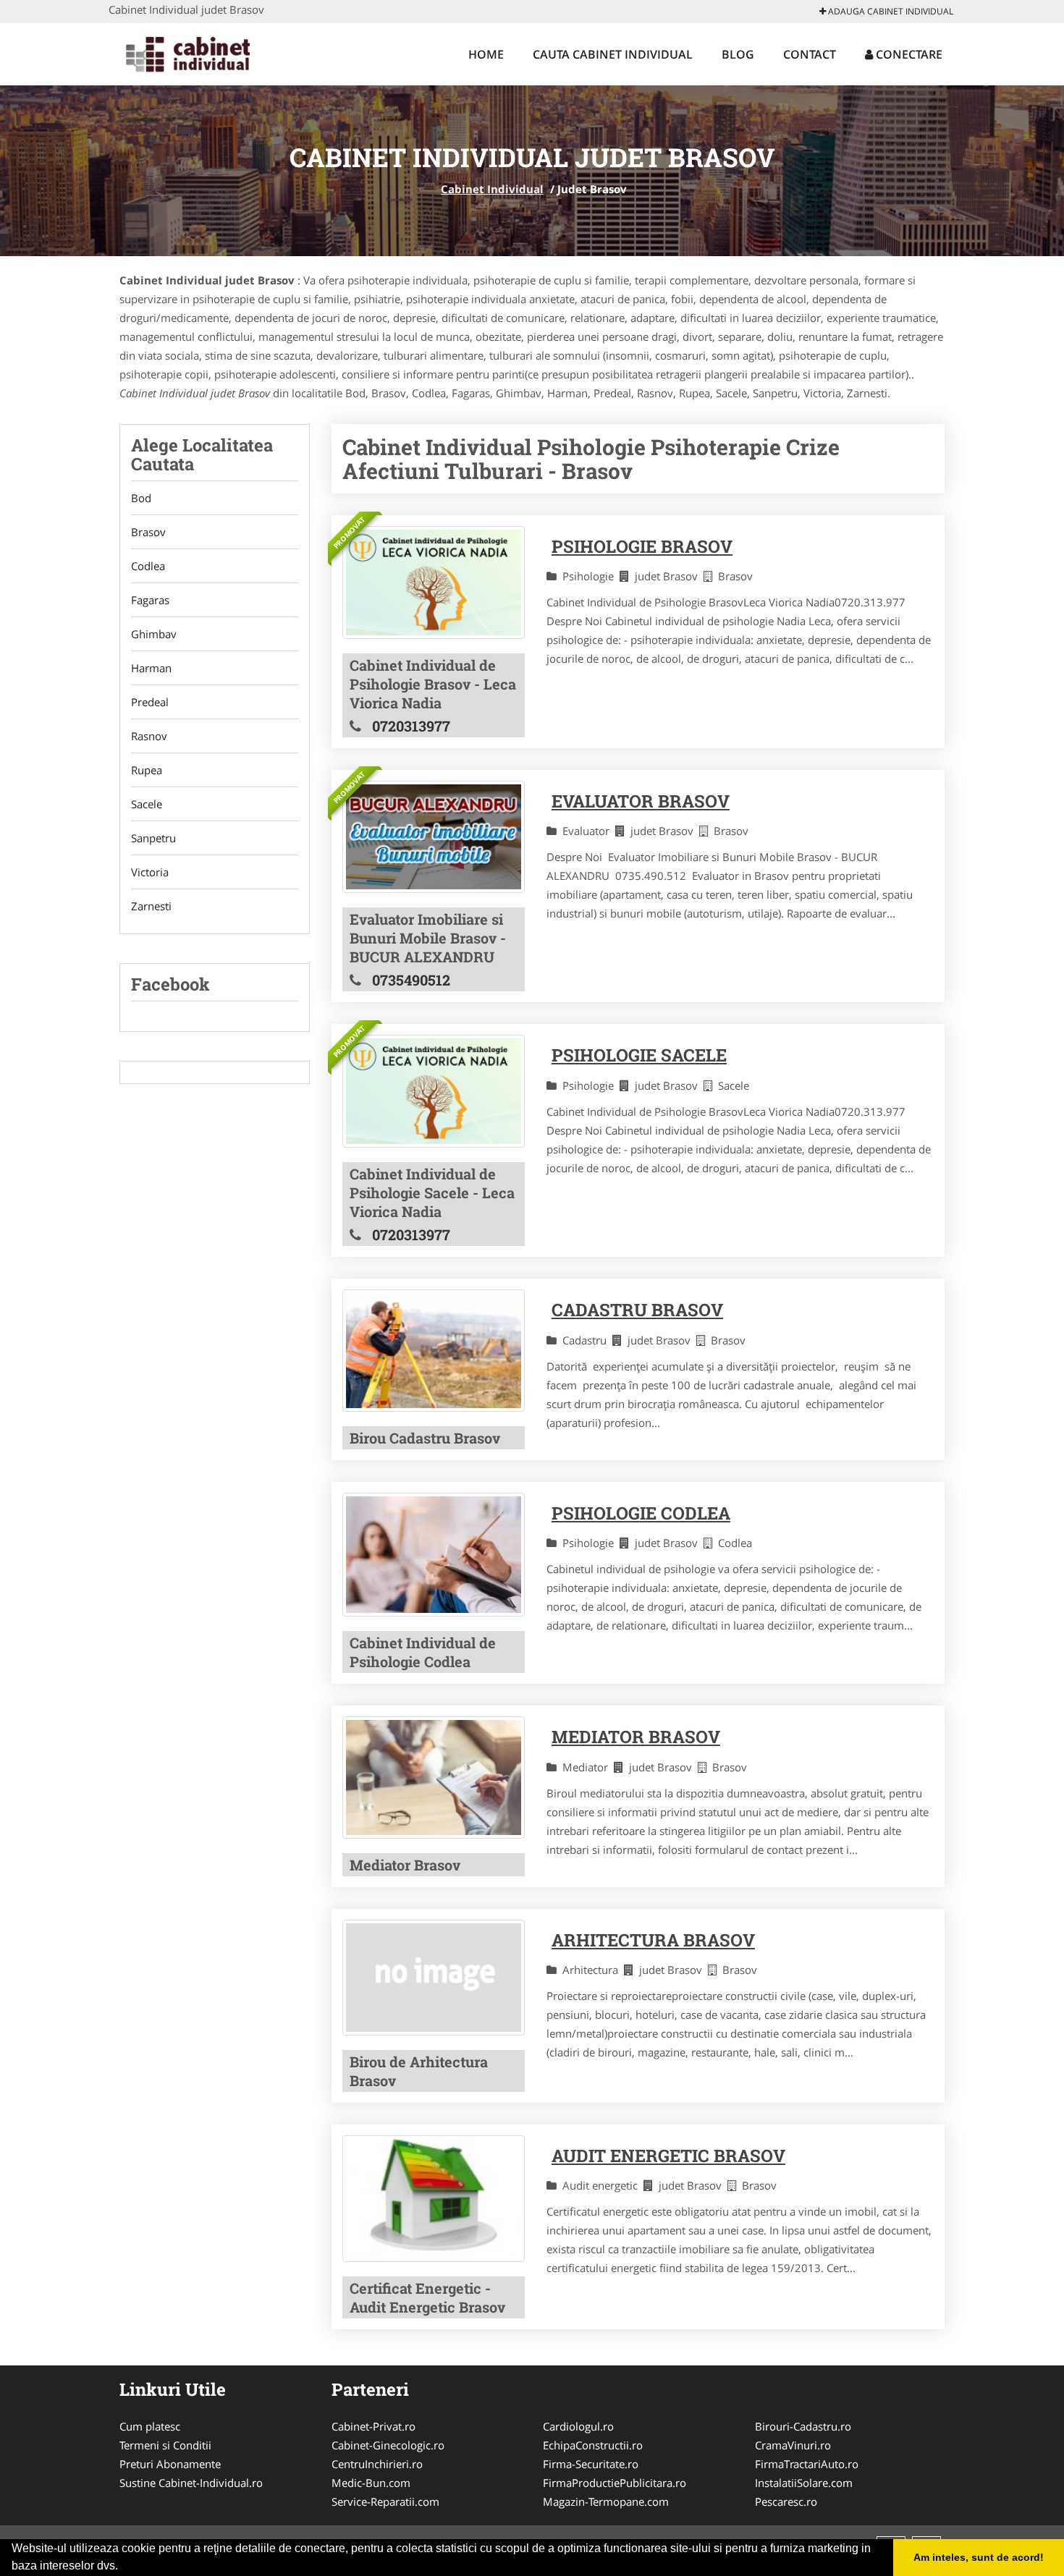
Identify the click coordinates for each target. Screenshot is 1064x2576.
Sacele (147, 804)
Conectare (908, 54)
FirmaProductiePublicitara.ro (615, 2483)
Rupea (147, 770)
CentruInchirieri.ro (377, 2464)
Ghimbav (154, 634)
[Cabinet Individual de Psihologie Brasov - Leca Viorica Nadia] (434, 582)
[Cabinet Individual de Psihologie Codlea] (434, 1555)
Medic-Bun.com (371, 2483)
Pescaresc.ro (786, 2501)
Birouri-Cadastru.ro (803, 2426)
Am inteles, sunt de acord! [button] (979, 2557)
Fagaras (150, 600)
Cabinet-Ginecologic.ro (388, 2445)
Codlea (148, 566)
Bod (141, 498)
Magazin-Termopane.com (606, 2501)
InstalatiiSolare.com (804, 2483)
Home (486, 54)
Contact (810, 54)
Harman (151, 668)
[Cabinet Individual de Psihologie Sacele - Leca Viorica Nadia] (434, 1091)
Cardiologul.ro (578, 2426)
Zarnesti (151, 906)
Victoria (150, 872)
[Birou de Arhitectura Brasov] (434, 1977)
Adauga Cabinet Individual (890, 11)
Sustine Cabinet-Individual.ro (191, 2483)
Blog (738, 54)
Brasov (148, 532)
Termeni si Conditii (165, 2445)
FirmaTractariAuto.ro (807, 2464)
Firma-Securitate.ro (591, 2464)
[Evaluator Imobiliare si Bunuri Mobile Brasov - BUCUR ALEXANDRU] (434, 837)
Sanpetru (153, 838)
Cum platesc (150, 2426)
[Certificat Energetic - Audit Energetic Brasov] (434, 2199)
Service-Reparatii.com (385, 2501)
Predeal (150, 702)
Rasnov (149, 736)
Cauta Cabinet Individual (613, 54)
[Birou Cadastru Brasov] (434, 1350)
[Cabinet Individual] (204, 52)
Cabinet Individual (492, 189)
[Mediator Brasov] (434, 1778)
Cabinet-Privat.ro (373, 2426)
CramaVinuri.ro (793, 2445)
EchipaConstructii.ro (593, 2445)
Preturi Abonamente (170, 2464)
